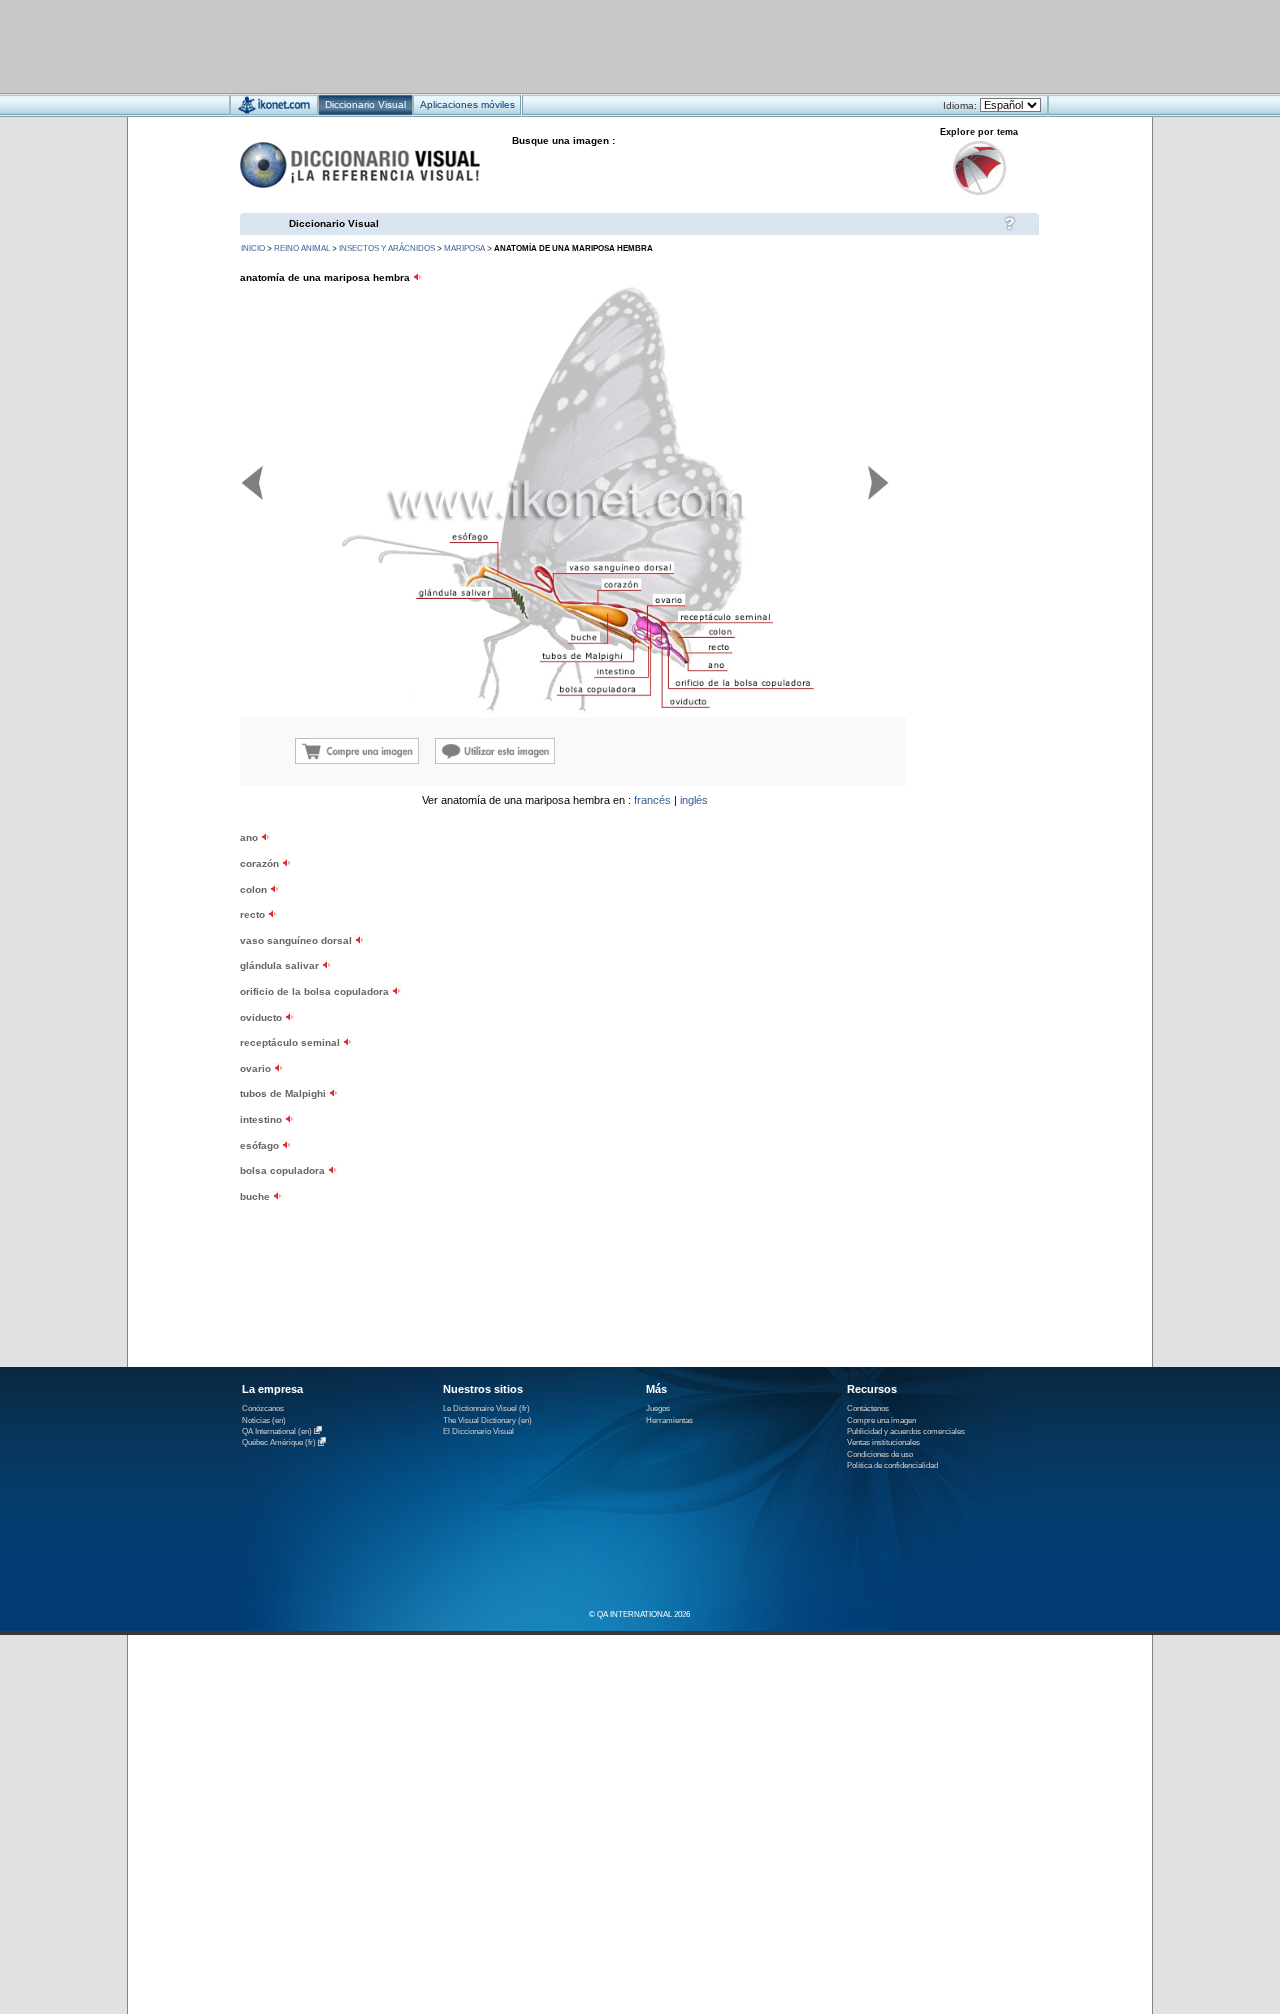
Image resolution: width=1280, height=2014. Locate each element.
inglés (694, 800)
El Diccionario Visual (478, 1431)
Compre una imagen (881, 1420)
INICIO (253, 248)
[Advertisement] (580, 45)
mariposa (464, 248)
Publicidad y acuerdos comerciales (906, 1431)
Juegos (658, 1408)
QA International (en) (277, 1431)
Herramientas (669, 1420)
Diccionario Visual (334, 223)
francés (652, 800)
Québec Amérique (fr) (279, 1443)
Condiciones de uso (880, 1454)
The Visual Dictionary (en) (487, 1420)
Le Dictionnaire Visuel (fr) (486, 1408)
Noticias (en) (264, 1420)
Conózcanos (263, 1408)
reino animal (302, 248)
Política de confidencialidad (892, 1465)
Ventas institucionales (883, 1442)
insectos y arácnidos (387, 248)
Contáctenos (868, 1408)
